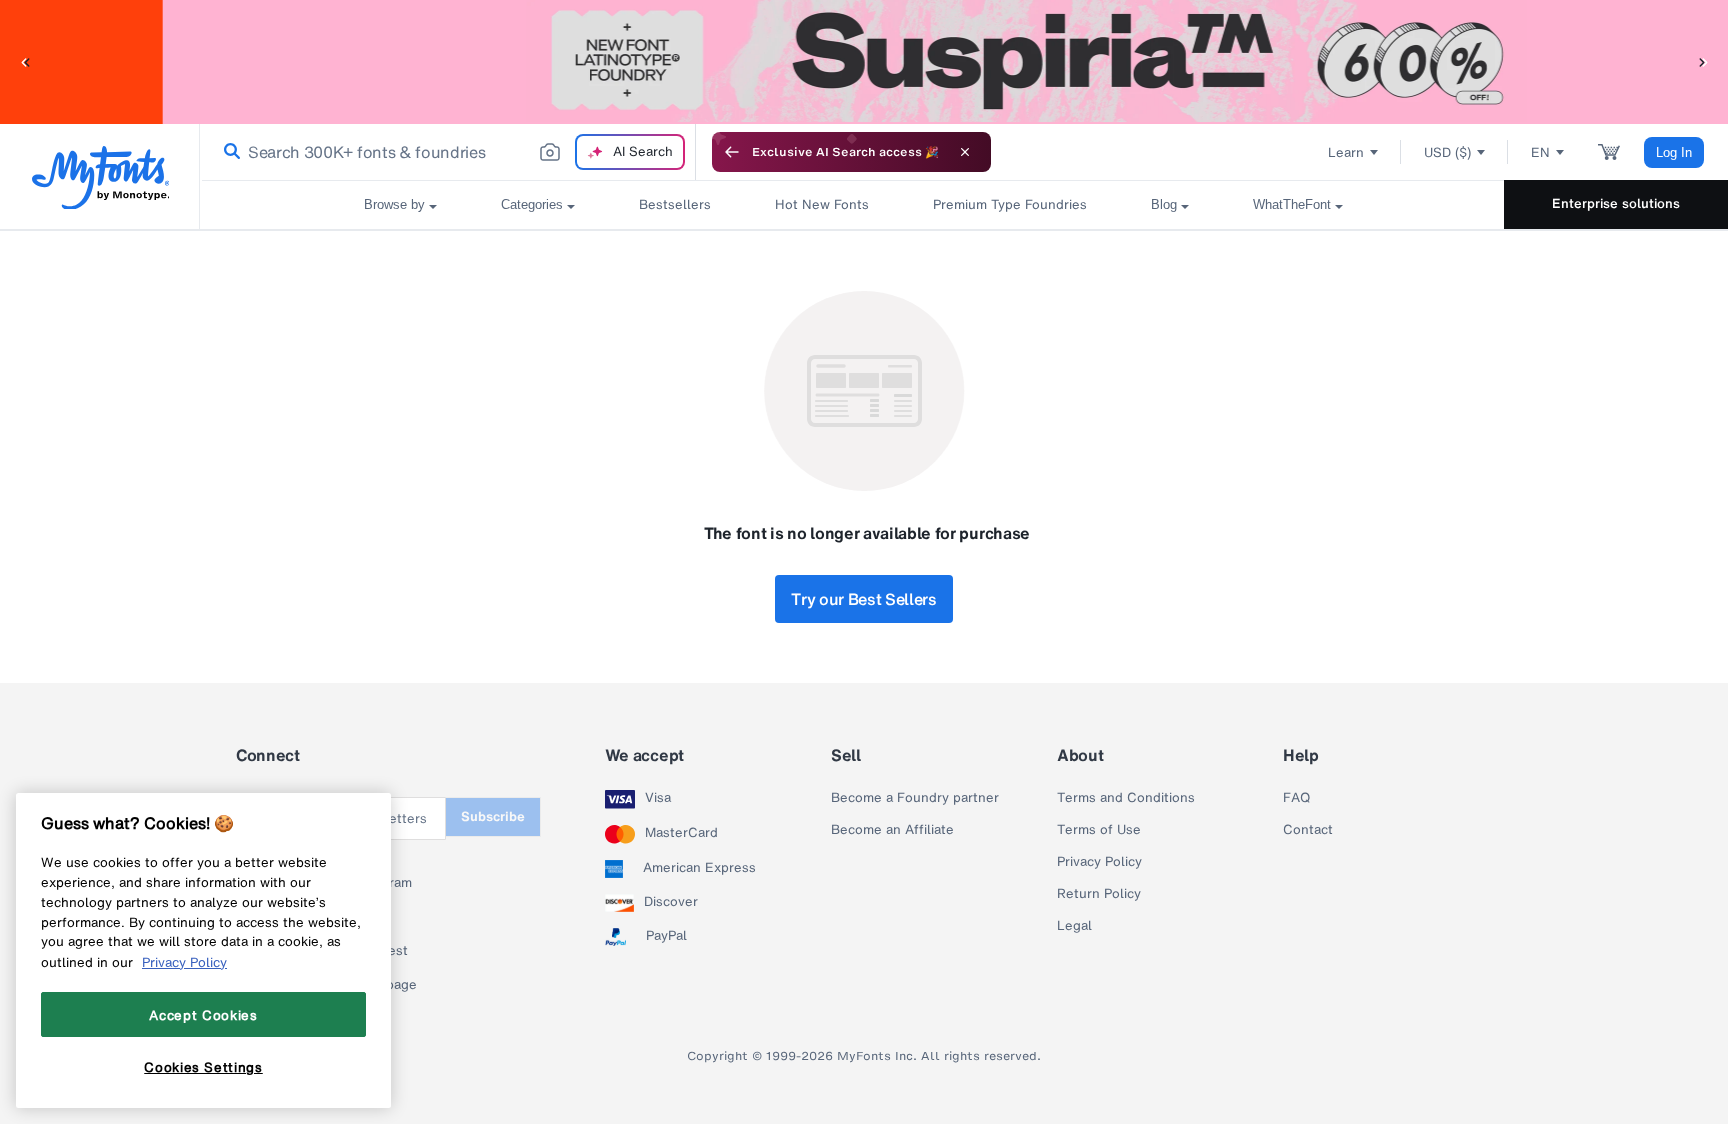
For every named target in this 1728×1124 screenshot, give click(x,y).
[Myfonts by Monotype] (100, 177)
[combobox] (448, 152)
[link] (228, 152)
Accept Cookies (203, 1014)
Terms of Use (1099, 830)
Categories (532, 204)
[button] (25, 61)
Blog (1164, 204)
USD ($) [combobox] (1447, 152)
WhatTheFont (1292, 204)
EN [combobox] (1540, 152)
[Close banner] (965, 152)
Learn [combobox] (1346, 152)
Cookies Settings (203, 1067)
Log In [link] (1674, 152)
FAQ (1296, 798)
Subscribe (493, 816)
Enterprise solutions (1616, 203)
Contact (1308, 830)
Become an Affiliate (892, 830)
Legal (1074, 926)
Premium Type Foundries (1010, 204)
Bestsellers (675, 204)
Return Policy (1099, 894)
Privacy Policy (1099, 862)
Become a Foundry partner (915, 798)
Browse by (394, 204)
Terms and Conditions (1126, 798)
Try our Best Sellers (864, 599)
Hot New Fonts (822, 204)
